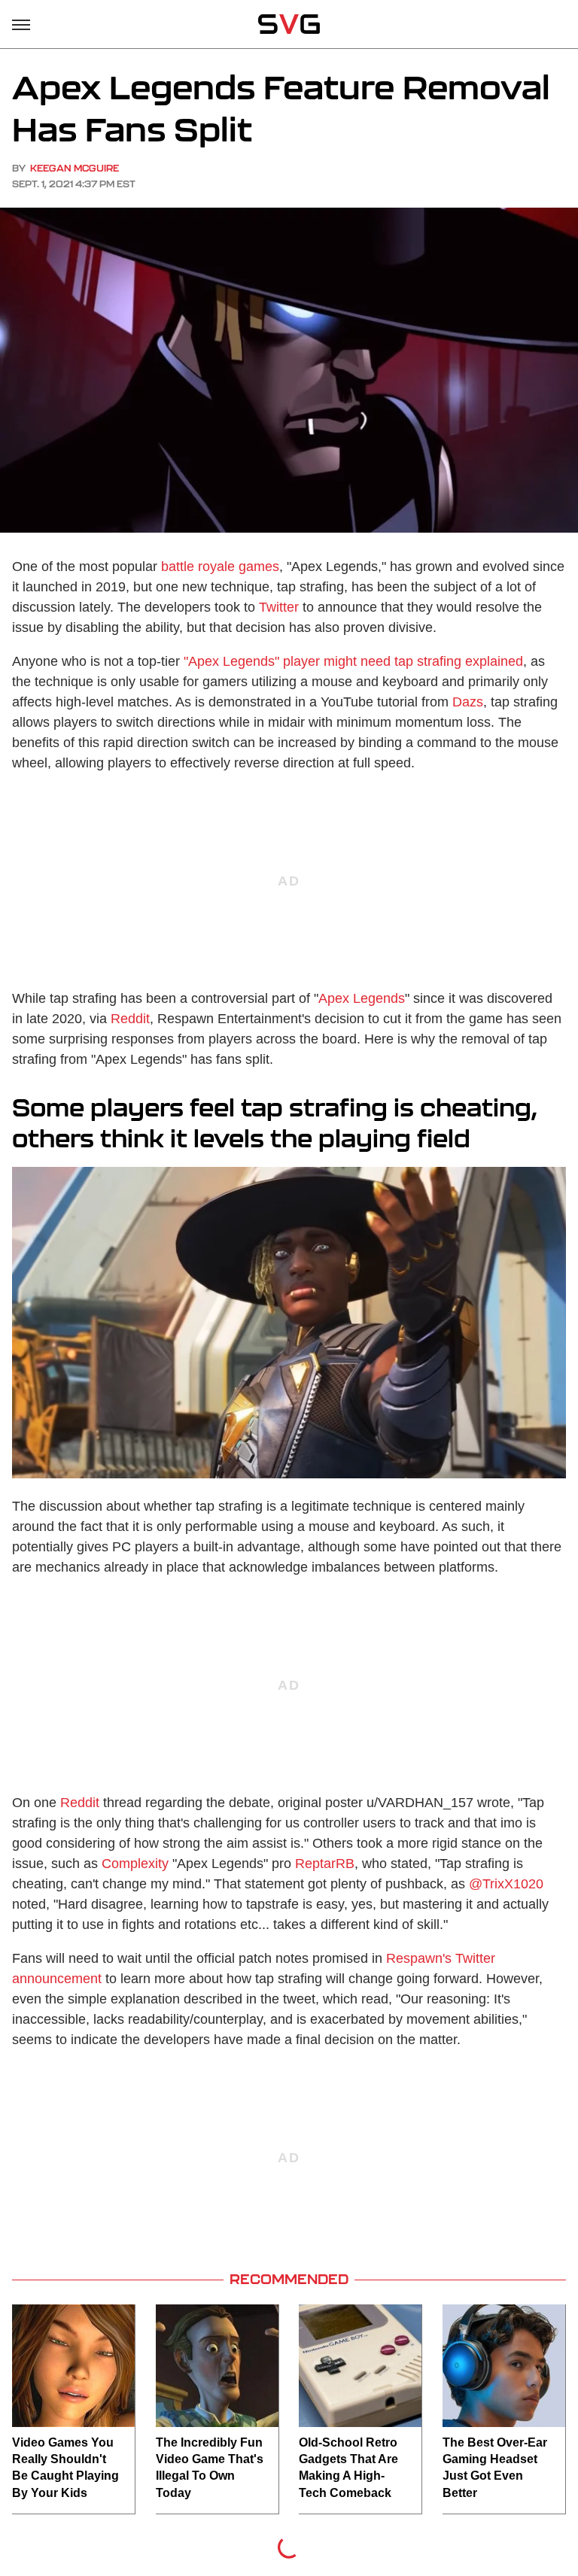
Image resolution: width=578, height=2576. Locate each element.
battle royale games (220, 567)
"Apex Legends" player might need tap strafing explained (353, 661)
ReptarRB (325, 1864)
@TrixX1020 (506, 1884)
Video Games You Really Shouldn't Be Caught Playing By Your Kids (65, 2468)
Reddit (130, 1019)
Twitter (279, 607)
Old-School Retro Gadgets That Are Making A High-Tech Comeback (348, 2468)
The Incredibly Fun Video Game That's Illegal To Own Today (210, 2468)
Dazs (468, 702)
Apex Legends (362, 998)
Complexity (135, 1864)
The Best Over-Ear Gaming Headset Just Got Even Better (495, 2468)
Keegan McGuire (75, 168)
